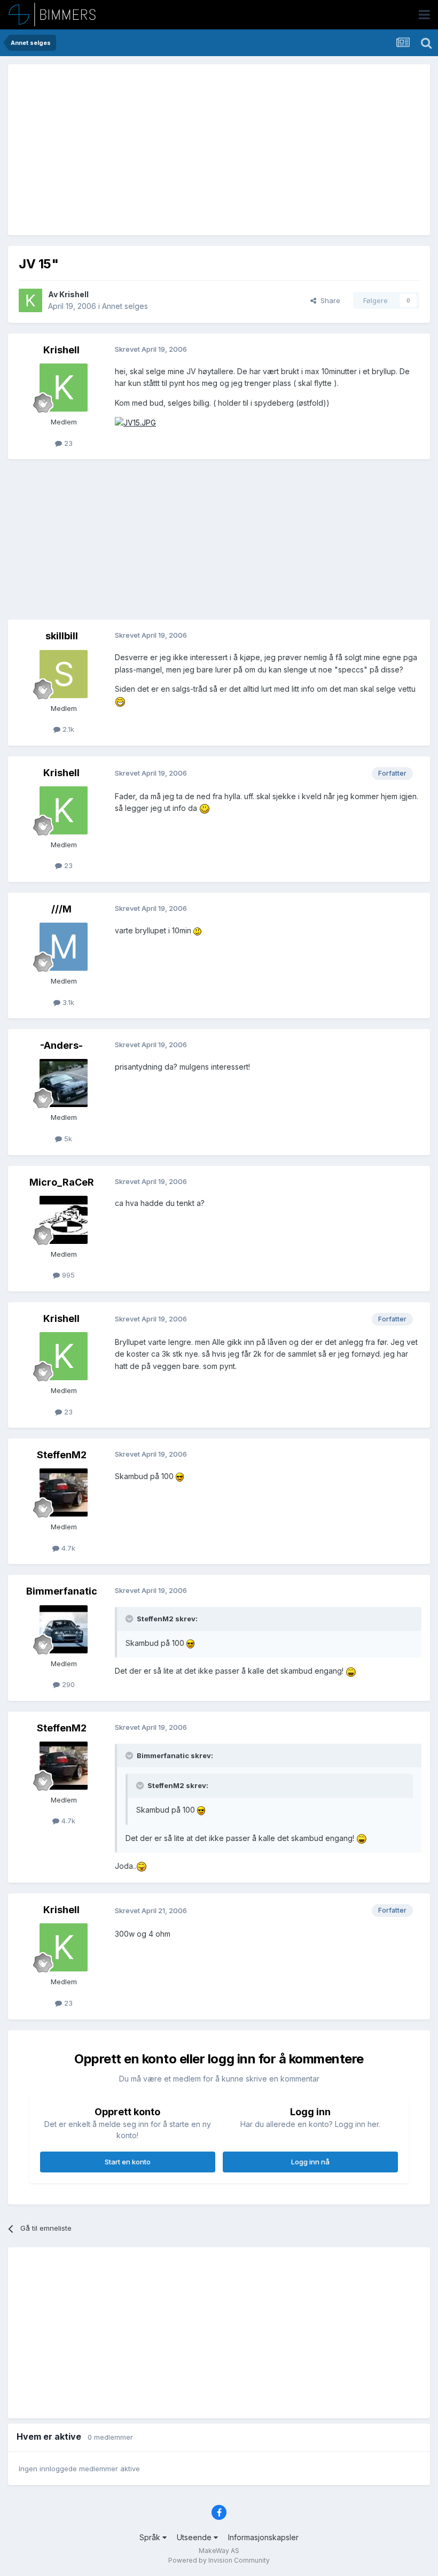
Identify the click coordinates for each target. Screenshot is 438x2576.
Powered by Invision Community (219, 2560)
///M (61, 909)
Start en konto (128, 2162)
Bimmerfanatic (62, 1591)
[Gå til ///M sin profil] (64, 947)
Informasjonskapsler (263, 2537)
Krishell (74, 294)
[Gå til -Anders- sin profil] (64, 1083)
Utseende (195, 2537)
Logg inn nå (310, 2162)
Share (328, 300)
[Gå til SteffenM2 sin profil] (64, 1492)
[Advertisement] (144, 150)
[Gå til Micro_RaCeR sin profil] (64, 1220)
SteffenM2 (62, 1455)
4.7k (67, 1548)
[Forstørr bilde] (135, 422)
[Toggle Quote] (130, 1619)
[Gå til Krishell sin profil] (30, 300)
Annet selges (125, 306)
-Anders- (61, 1045)
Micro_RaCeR (62, 1182)
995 (67, 1275)
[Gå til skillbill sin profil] (64, 674)
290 (67, 1684)
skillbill (62, 636)
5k (67, 1139)
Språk (151, 2537)
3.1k (67, 1002)
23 (67, 443)
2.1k (67, 729)
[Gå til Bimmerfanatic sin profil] (64, 1629)
